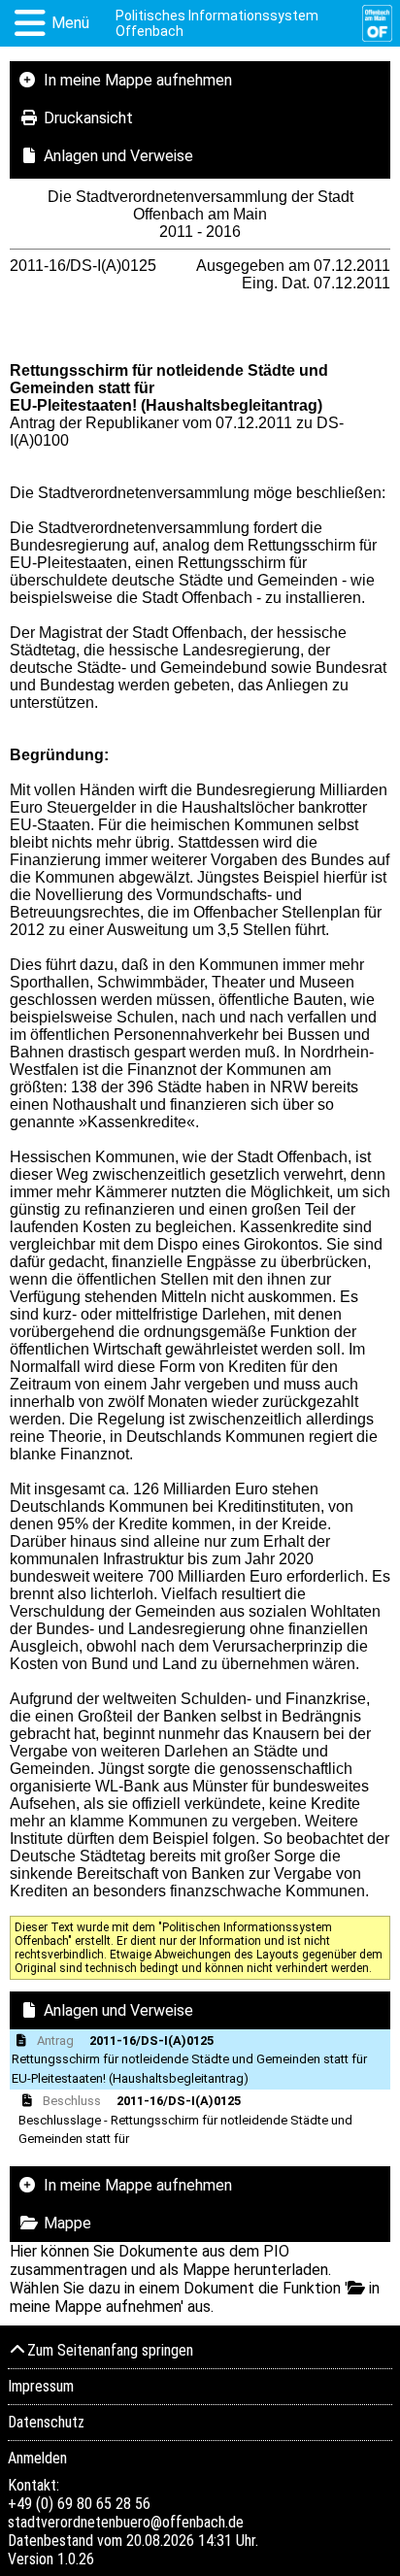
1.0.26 (76, 2559)
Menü (70, 23)
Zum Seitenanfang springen (110, 2350)
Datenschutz (46, 2422)
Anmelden (37, 2458)
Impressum (41, 2386)
